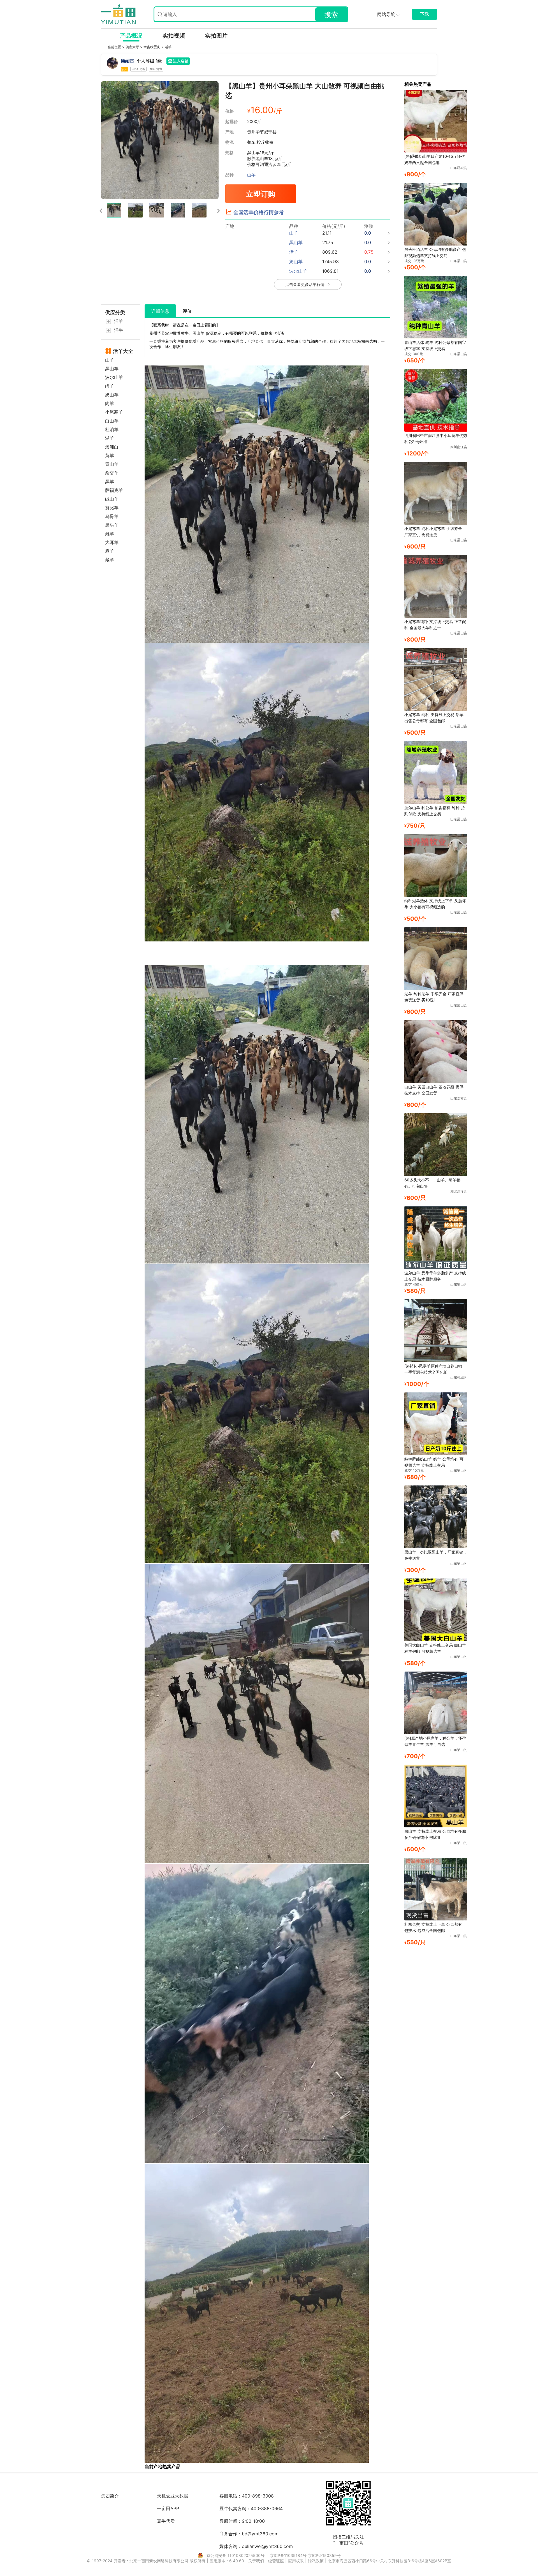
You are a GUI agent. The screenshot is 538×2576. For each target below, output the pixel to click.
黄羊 (110, 456)
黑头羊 (112, 525)
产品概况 (131, 36)
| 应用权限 (295, 2561)
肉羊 (110, 403)
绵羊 (110, 386)
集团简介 (110, 2496)
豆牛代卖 (166, 2521)
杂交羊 (112, 473)
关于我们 (257, 2561)
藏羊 (110, 560)
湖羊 (110, 438)
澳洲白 (112, 447)
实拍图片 (216, 36)
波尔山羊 (114, 377)
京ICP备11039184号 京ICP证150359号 (305, 2555)
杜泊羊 (112, 430)
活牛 (119, 330)
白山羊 (112, 421)
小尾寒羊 (114, 412)
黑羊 (110, 482)
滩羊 (110, 534)
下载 (425, 14)
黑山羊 (112, 369)
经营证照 (277, 2561)
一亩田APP (168, 2508)
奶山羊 (112, 395)
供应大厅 (133, 47)
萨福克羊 (114, 490)
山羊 (251, 175)
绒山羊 (112, 499)
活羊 (168, 47)
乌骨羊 (112, 516)
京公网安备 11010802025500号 (236, 2555)
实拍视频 (174, 36)
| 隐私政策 (315, 2561)
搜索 (331, 15)
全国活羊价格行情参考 (259, 212)
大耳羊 (112, 542)
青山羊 (112, 464)
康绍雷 (127, 61)
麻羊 (110, 551)
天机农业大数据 (173, 2496)
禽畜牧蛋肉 (152, 47)
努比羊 (112, 508)
